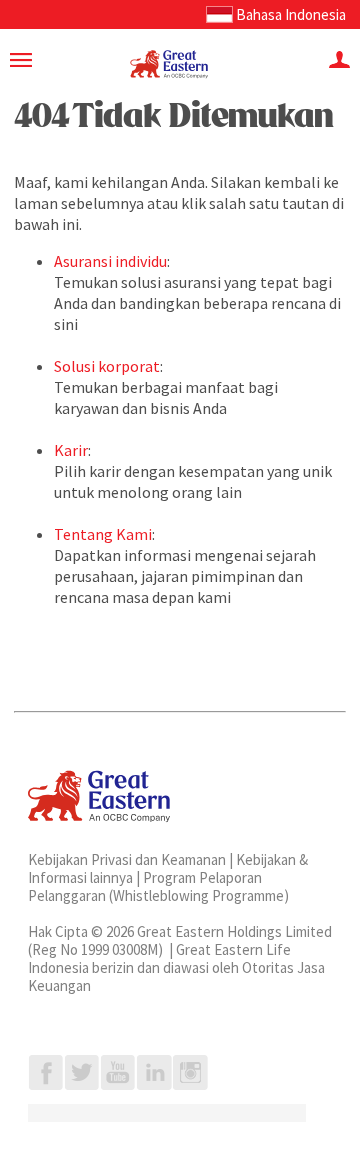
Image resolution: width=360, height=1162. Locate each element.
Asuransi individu (110, 261)
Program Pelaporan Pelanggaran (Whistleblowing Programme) (158, 886)
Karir (71, 450)
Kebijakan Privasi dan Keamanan (127, 859)
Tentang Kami (103, 534)
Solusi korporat (107, 366)
